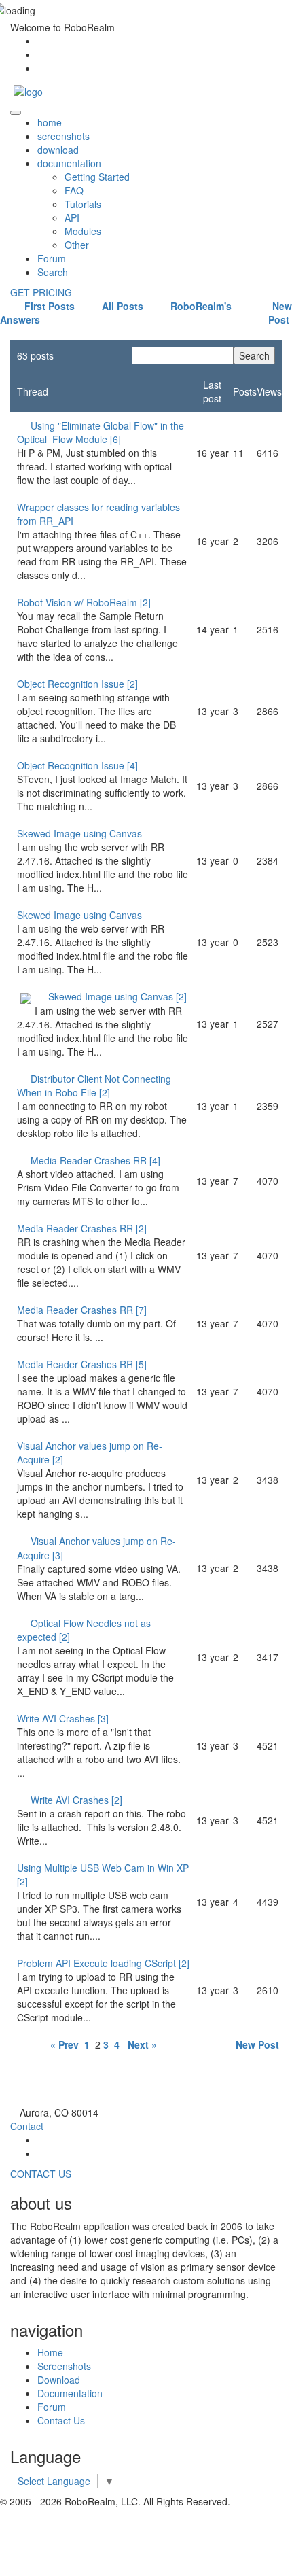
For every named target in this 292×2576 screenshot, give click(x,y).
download (58, 150)
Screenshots (64, 2366)
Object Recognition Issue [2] (77, 684)
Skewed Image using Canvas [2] (117, 996)
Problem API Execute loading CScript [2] (103, 1963)
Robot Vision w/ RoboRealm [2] (84, 602)
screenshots (63, 136)
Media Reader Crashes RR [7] (82, 1310)
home (50, 122)
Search (53, 272)
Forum (52, 258)
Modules (83, 231)
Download (59, 2380)
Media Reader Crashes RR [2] (82, 1228)
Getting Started (97, 177)
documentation (69, 163)
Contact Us (61, 2420)
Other (77, 245)
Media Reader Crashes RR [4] (95, 1160)
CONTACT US (41, 2174)
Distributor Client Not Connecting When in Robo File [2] (94, 1085)
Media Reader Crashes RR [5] (82, 1364)
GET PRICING (41, 292)
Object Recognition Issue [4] (77, 765)
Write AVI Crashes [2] (76, 1800)
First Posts (48, 306)
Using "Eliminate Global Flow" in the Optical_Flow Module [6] (101, 432)
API (72, 217)
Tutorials (83, 204)
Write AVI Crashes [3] (63, 1718)
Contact (27, 2126)
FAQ (74, 190)
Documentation (70, 2393)
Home (50, 2352)
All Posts (121, 306)
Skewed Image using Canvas (79, 833)
